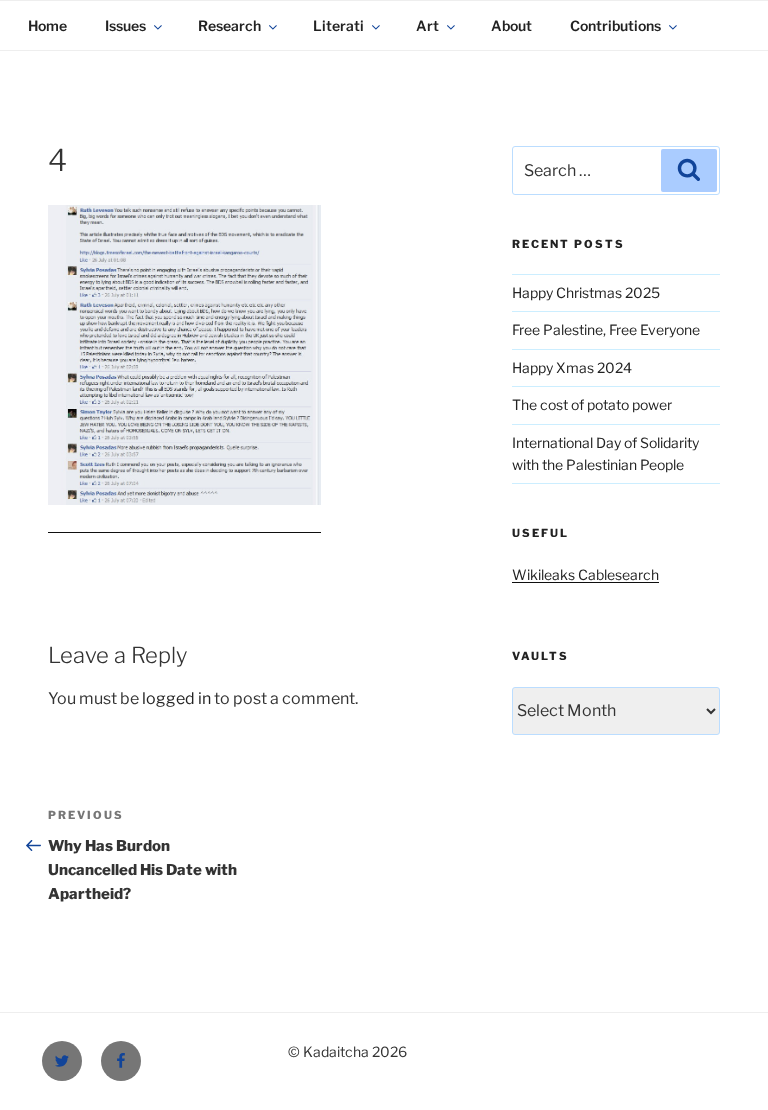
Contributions (615, 25)
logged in (176, 698)
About (511, 25)
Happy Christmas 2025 (586, 292)
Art (427, 25)
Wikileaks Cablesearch (585, 574)
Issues (125, 25)
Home (47, 25)
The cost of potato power (592, 404)
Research (229, 25)
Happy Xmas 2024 (572, 367)
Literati (338, 25)
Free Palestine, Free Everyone (606, 329)
